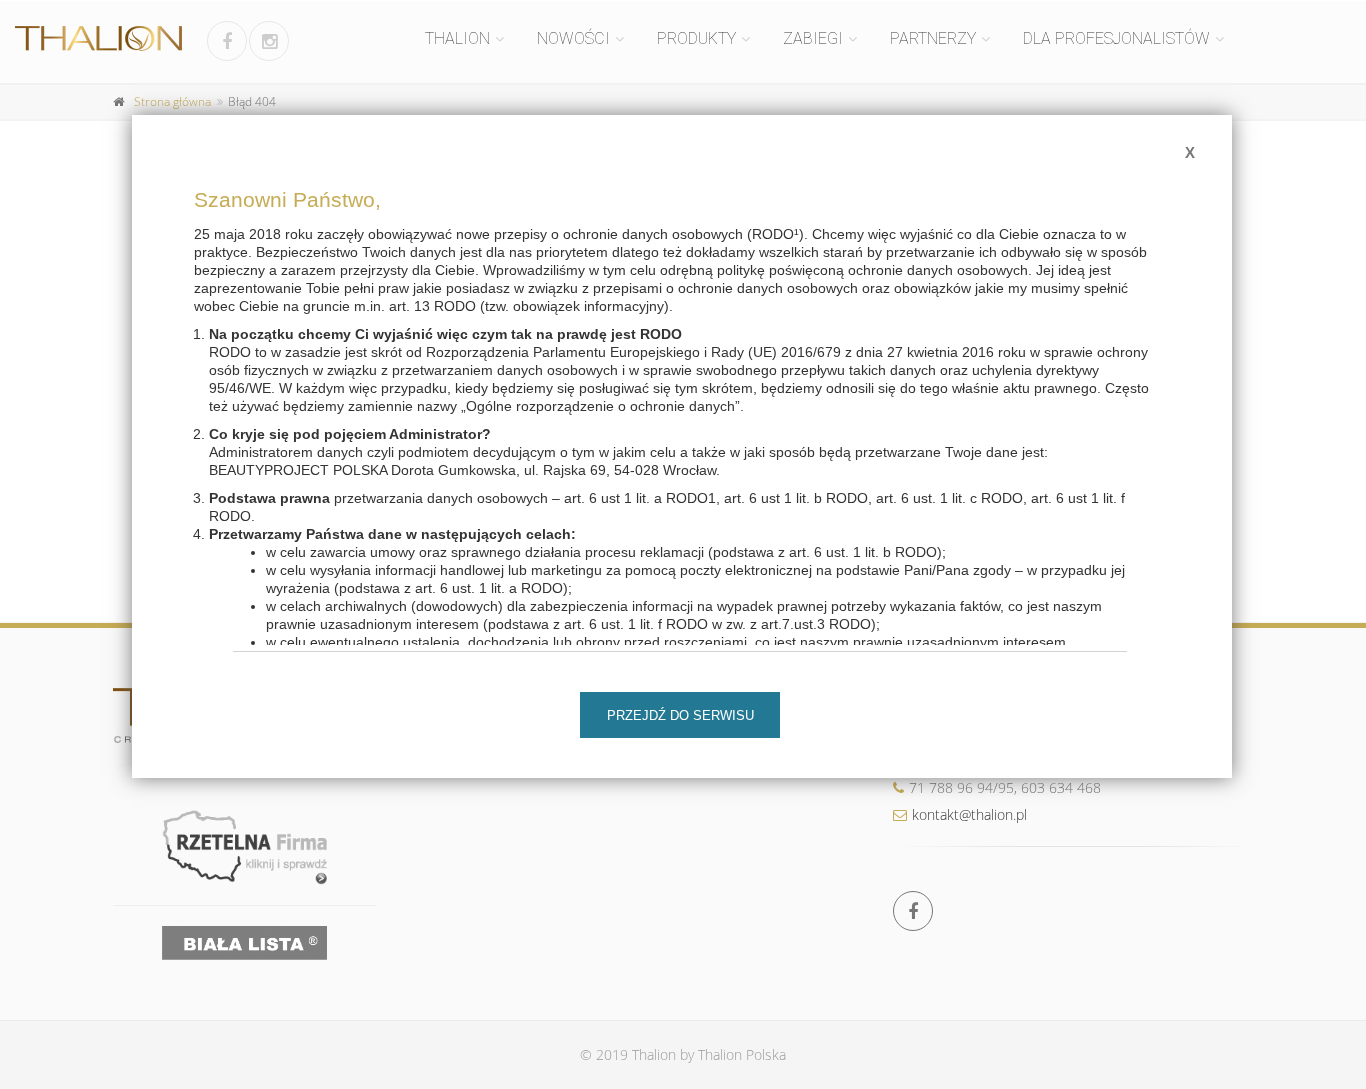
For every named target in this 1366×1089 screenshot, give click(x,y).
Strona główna (172, 101)
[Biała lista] (244, 943)
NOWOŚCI (573, 38)
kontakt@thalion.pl (969, 814)
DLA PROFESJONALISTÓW (1116, 38)
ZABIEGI (813, 38)
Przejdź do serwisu (680, 715)
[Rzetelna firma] (244, 846)
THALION (457, 38)
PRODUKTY (696, 38)
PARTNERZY (933, 38)
